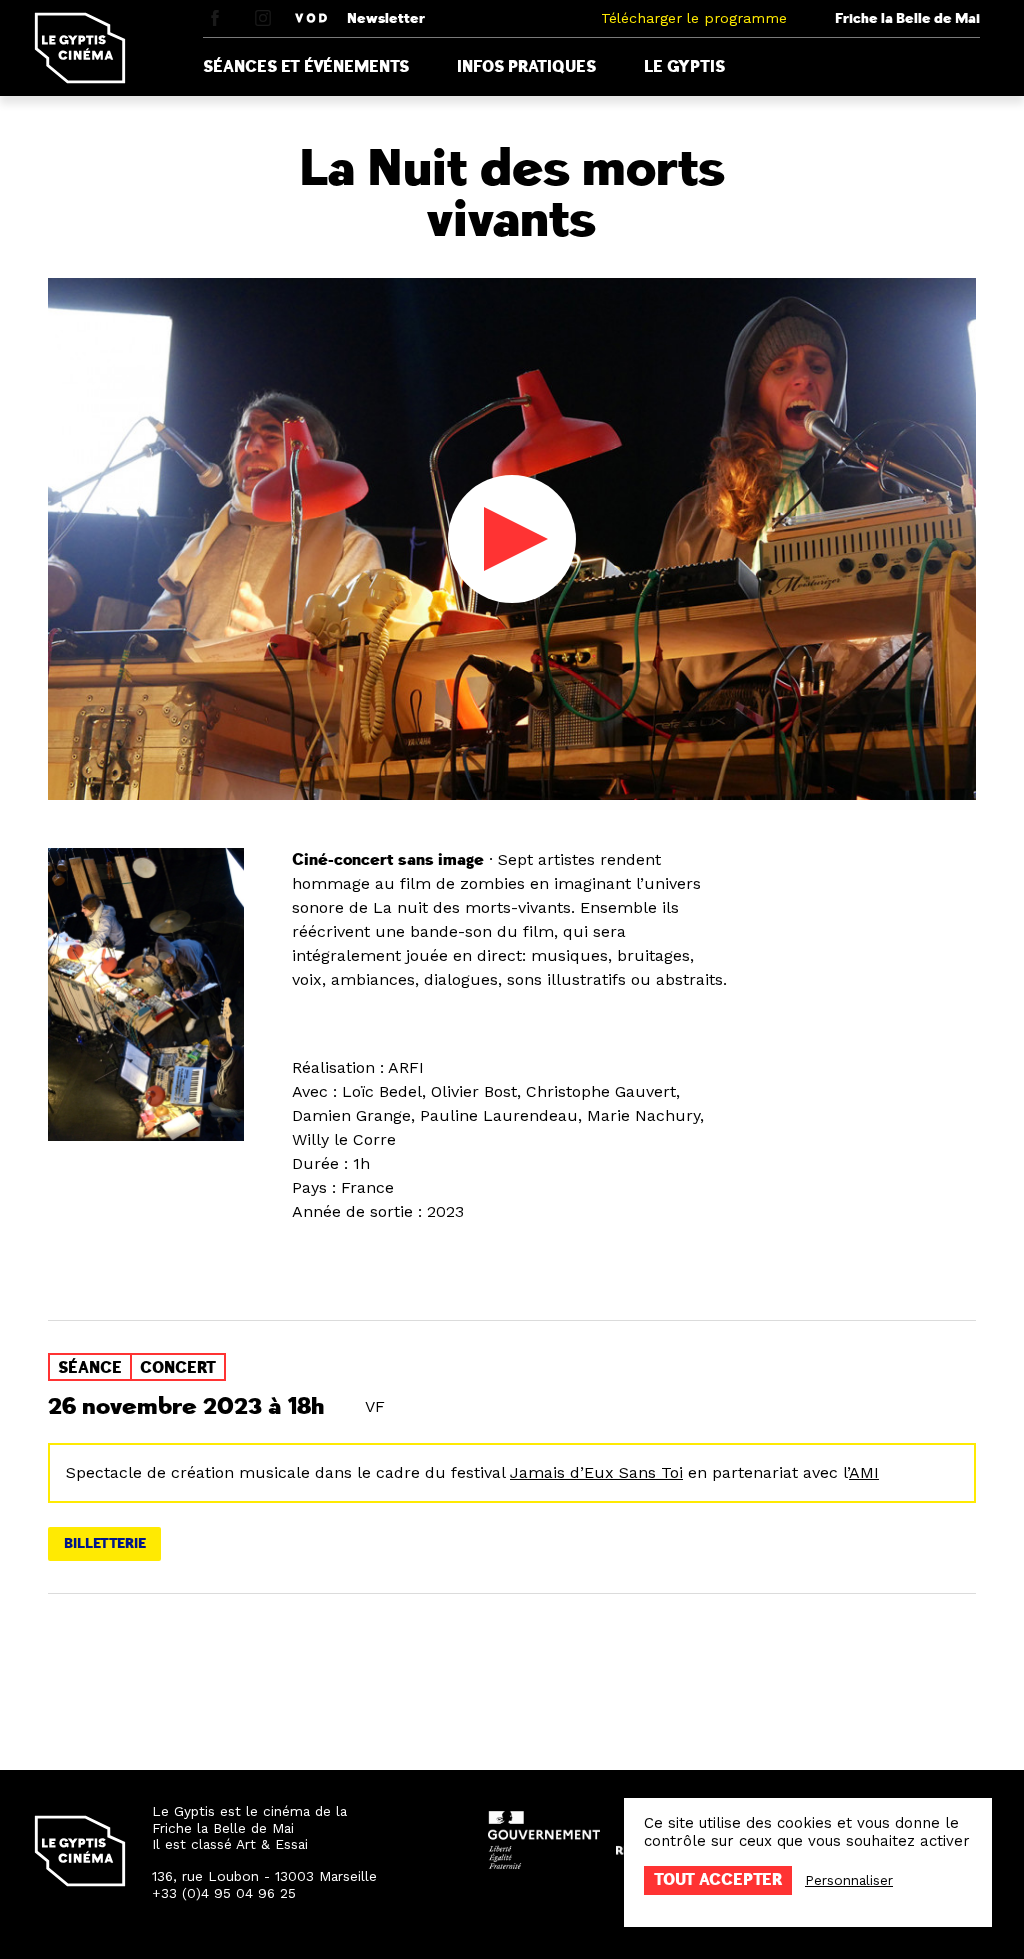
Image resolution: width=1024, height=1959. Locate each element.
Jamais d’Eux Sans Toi (596, 1472)
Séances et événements (306, 67)
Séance (90, 1368)
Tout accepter (718, 1880)
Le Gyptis (684, 67)
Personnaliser (849, 1880)
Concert (178, 1368)
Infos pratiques (526, 67)
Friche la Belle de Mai (907, 18)
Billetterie (105, 1543)
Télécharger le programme (694, 18)
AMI (864, 1472)
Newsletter (386, 18)
